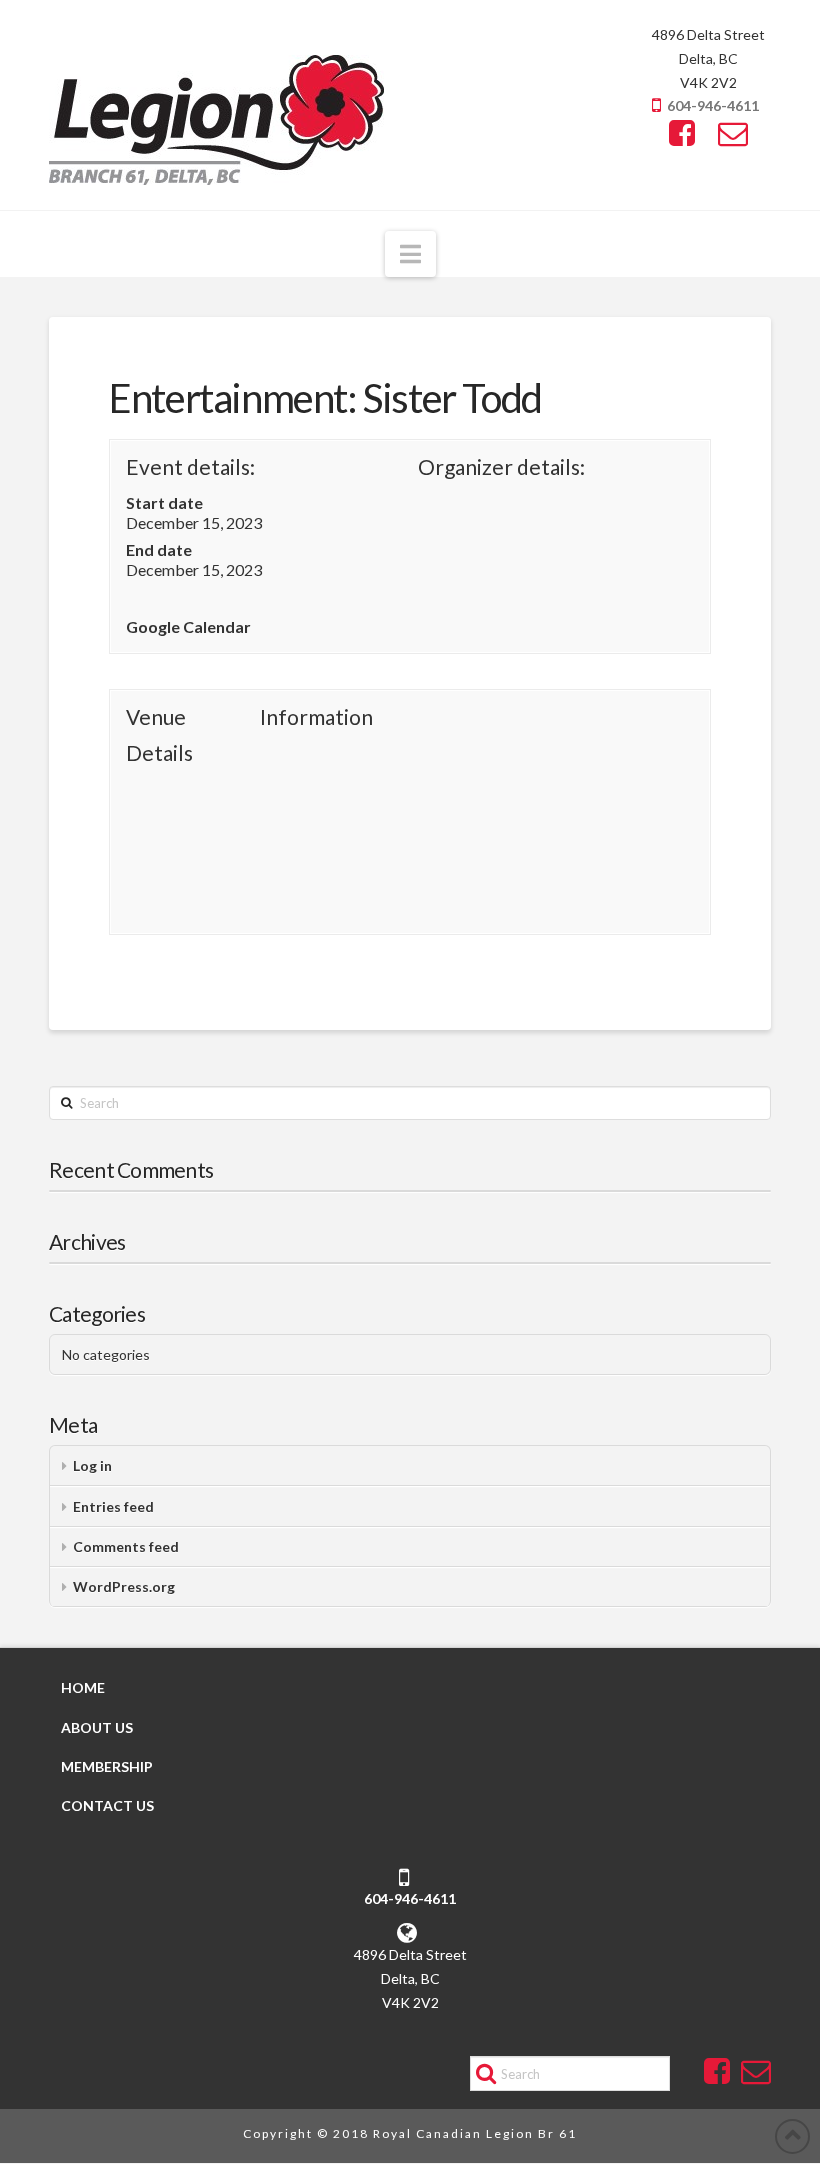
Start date (164, 502)
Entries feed (113, 1506)
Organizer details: (501, 466)
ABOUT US (97, 1727)
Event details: (190, 466)
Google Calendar (188, 626)
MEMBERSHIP (107, 1766)
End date (159, 549)
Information (316, 716)
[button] (410, 254)
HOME (83, 1688)
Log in (92, 1465)
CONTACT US (107, 1805)
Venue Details (159, 734)
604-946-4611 (713, 105)
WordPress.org (124, 1586)
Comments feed (126, 1546)
